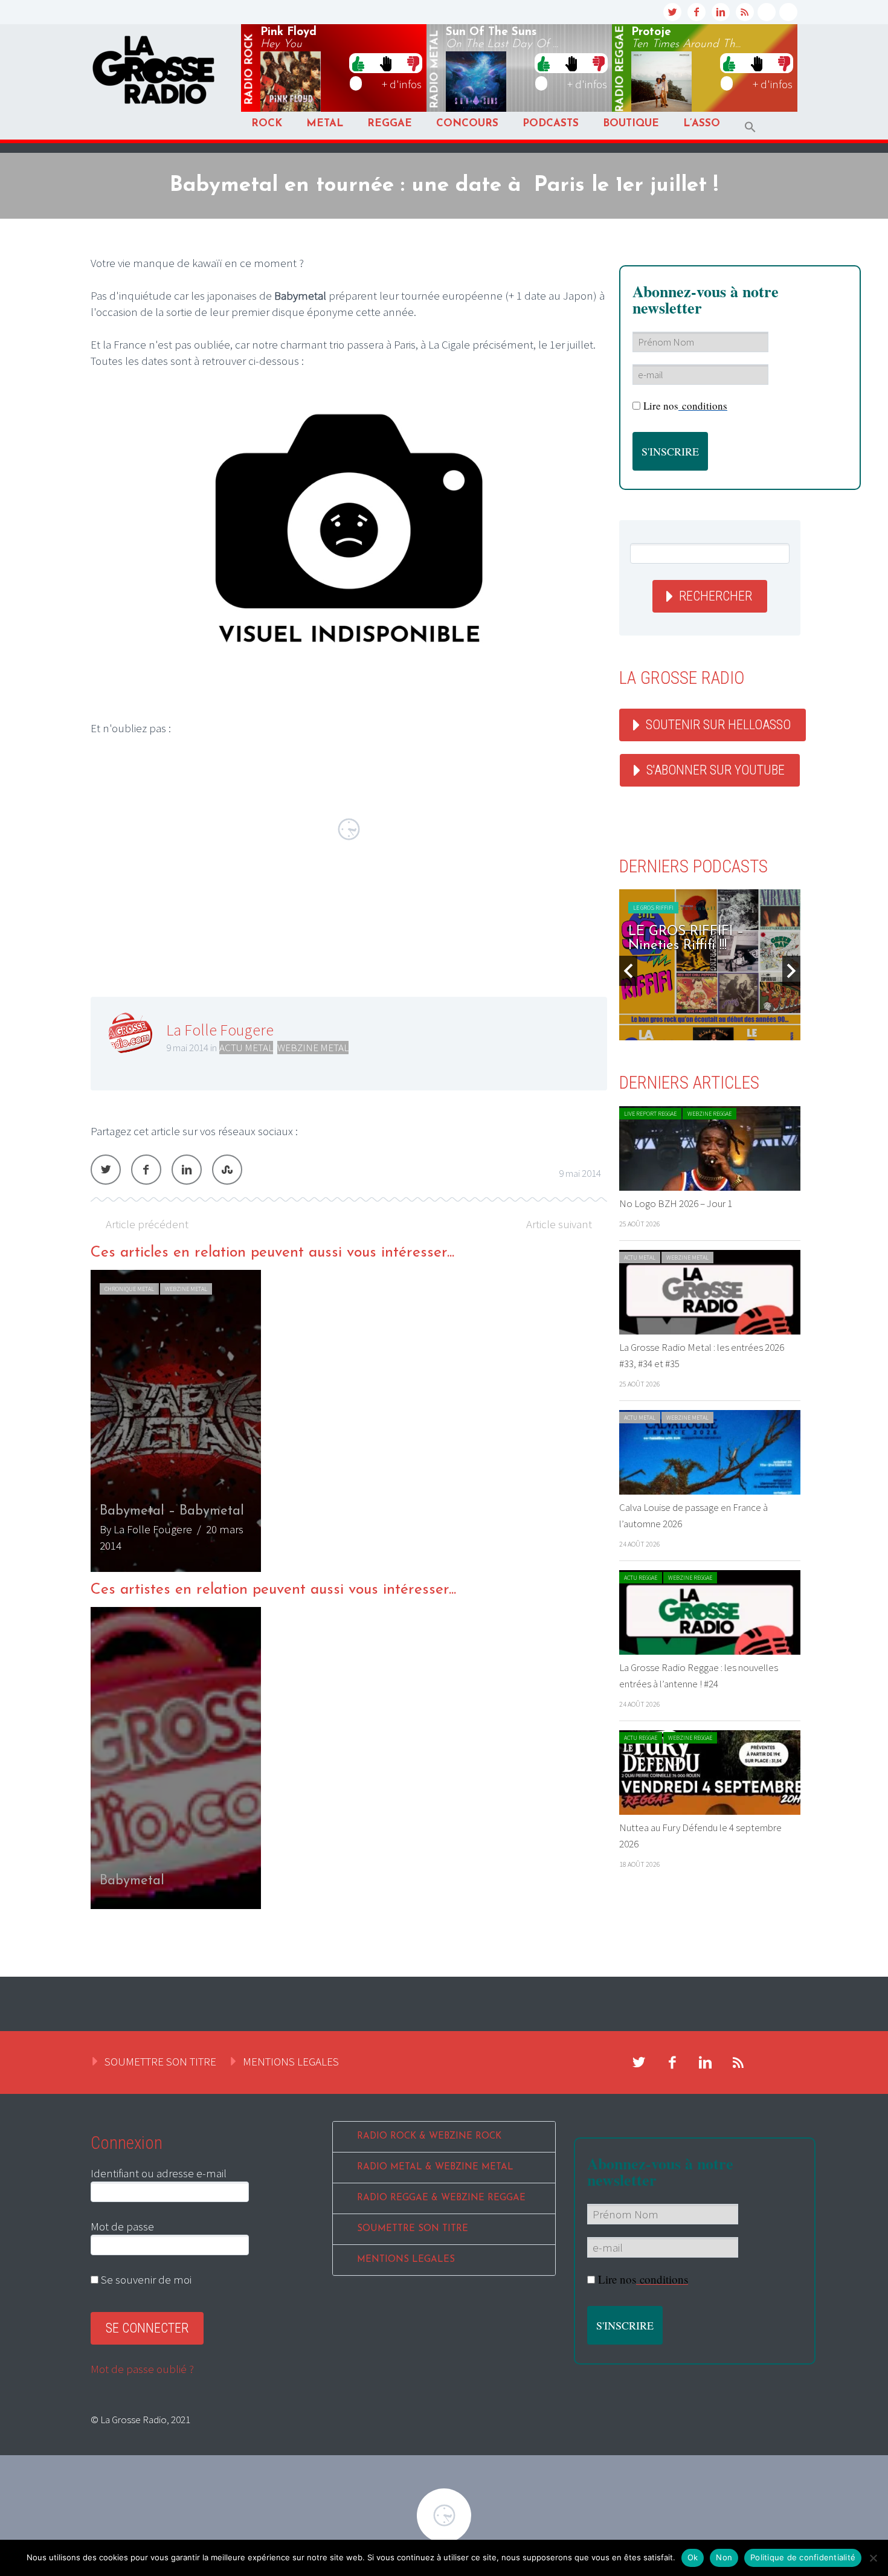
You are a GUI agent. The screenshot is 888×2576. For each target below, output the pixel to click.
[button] (750, 127)
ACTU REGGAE (641, 1578)
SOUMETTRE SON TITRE (160, 2061)
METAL (325, 124)
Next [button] (791, 971)
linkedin (721, 12)
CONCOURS (467, 124)
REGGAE (390, 124)
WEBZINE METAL (313, 1048)
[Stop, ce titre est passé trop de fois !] (386, 63)
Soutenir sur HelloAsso (718, 725)
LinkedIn (187, 1170)
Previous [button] (628, 971)
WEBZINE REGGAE (709, 1114)
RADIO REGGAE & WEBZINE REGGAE (441, 2198)
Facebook (146, 1170)
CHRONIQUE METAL (129, 1289)
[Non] (873, 2558)
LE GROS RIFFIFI (653, 908)
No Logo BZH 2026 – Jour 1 (676, 1203)
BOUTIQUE (631, 124)
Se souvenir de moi (145, 2279)
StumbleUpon (227, 1170)
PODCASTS (551, 124)
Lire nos (685, 406)
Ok (693, 2557)
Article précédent (147, 1224)
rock (249, 69)
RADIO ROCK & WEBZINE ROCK (429, 2136)
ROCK (267, 124)
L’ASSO (702, 124)
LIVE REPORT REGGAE (650, 1114)
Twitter (106, 1170)
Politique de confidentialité (803, 2557)
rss (745, 12)
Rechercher (716, 596)
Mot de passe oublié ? (142, 2369)
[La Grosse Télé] (767, 12)
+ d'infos (402, 84)
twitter (672, 12)
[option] (349, 1421)
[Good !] (358, 63)
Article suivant (559, 1224)
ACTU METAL (246, 1048)
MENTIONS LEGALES (291, 2061)
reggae (620, 69)
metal (435, 69)
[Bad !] (413, 63)
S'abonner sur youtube (716, 770)
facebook (697, 12)
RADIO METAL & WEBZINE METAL (435, 2167)
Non (724, 2557)
